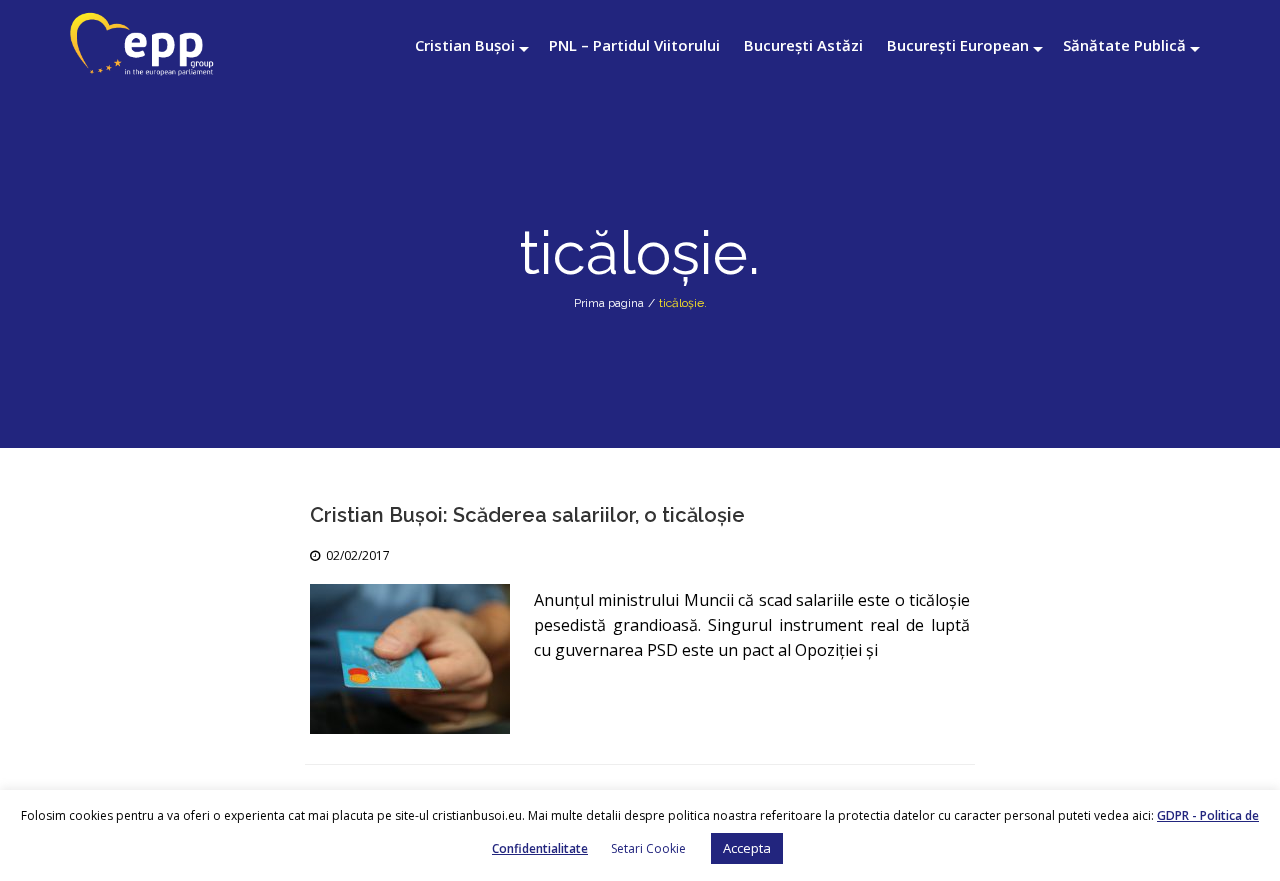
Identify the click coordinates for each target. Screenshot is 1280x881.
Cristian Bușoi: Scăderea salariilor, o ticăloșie (527, 515)
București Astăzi (803, 45)
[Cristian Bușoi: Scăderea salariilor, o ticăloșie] (410, 659)
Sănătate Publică (1124, 45)
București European (958, 45)
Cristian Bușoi (465, 45)
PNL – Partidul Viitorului (634, 45)
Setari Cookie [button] (648, 848)
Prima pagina (609, 303)
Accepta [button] (747, 848)
